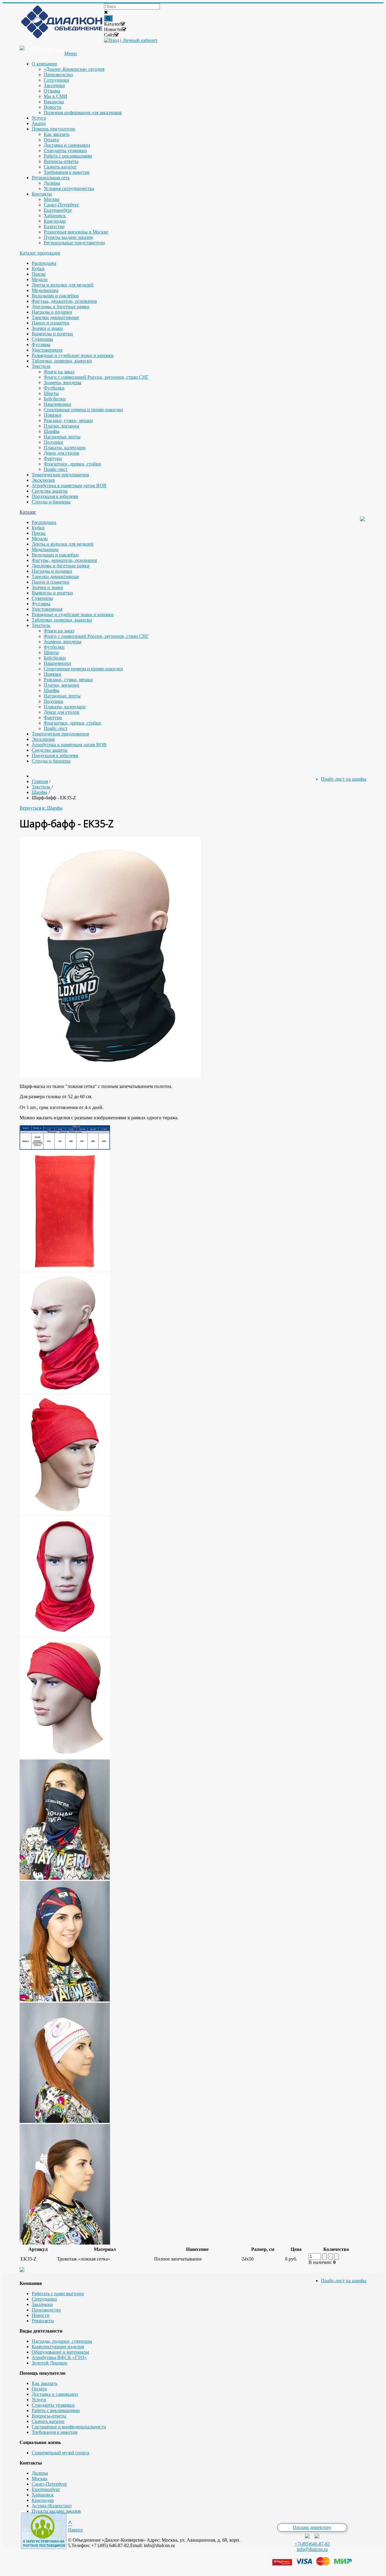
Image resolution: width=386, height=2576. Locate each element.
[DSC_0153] (65, 2243)
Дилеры (40, 2473)
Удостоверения (47, 350)
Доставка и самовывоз (55, 2394)
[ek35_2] (65, 1391)
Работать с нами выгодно (58, 2294)
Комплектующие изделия (58, 2347)
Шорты (51, 393)
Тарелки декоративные (55, 317)
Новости (41, 2315)
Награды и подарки (52, 312)
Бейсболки (55, 399)
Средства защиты (50, 491)
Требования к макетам (55, 2432)
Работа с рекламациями (56, 2410)
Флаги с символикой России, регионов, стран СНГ (96, 377)
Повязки (52, 415)
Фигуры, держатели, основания (64, 301)
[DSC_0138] (65, 2121)
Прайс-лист (56, 469)
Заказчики (42, 2304)
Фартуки (53, 458)
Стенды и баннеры (51, 502)
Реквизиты (43, 2321)
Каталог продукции (40, 253)
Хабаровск (43, 2495)
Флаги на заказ (59, 372)
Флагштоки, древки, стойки (72, 464)
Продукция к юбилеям (55, 496)
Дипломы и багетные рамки (61, 307)
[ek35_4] (65, 1635)
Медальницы (45, 290)
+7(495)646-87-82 (312, 2544)
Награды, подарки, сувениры (62, 2341)
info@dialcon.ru (312, 2549)
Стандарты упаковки (53, 2405)
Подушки (54, 442)
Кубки (38, 269)
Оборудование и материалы (60, 2352)
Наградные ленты (62, 437)
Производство (46, 2310)
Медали (40, 279)
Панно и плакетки (51, 323)
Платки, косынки (62, 426)
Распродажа (44, 263)
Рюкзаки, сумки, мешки (68, 420)
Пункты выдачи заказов (56, 2511)
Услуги (39, 2400)
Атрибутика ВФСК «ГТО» (59, 2357)
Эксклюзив (43, 480)
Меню (71, 53)
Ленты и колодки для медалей (63, 285)
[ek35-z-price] (65, 1148)
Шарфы (52, 431)
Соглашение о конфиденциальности (69, 2427)
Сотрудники (44, 2299)
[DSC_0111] (65, 1878)
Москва (40, 2479)
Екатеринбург (46, 2489)
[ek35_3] (65, 1513)
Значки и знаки (47, 328)
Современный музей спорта (60, 2453)
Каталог (28, 512)
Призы (39, 274)
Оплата (39, 2389)
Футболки (54, 388)
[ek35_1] (65, 1270)
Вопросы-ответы (49, 2416)
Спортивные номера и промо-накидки (83, 410)
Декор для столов (62, 453)
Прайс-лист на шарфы (344, 2281)
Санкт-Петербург (49, 2484)
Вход (114, 40)
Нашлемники (57, 404)
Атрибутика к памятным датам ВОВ (69, 486)
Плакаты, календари (65, 448)
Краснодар (43, 2500)
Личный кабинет (140, 40)
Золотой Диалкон (50, 2363)
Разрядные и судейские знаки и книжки (73, 355)
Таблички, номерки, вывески (62, 361)
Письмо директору (312, 2527)
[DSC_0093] (65, 2000)
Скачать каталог (48, 2421)
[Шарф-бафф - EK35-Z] (110, 1076)
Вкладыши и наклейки (55, 296)
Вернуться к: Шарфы (41, 808)
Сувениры (42, 339)
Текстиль (41, 366)
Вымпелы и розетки (52, 334)
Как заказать (44, 2383)
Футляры (41, 345)
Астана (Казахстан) (52, 2506)
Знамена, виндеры (63, 382)
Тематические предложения (60, 475)
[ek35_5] (65, 1757)
